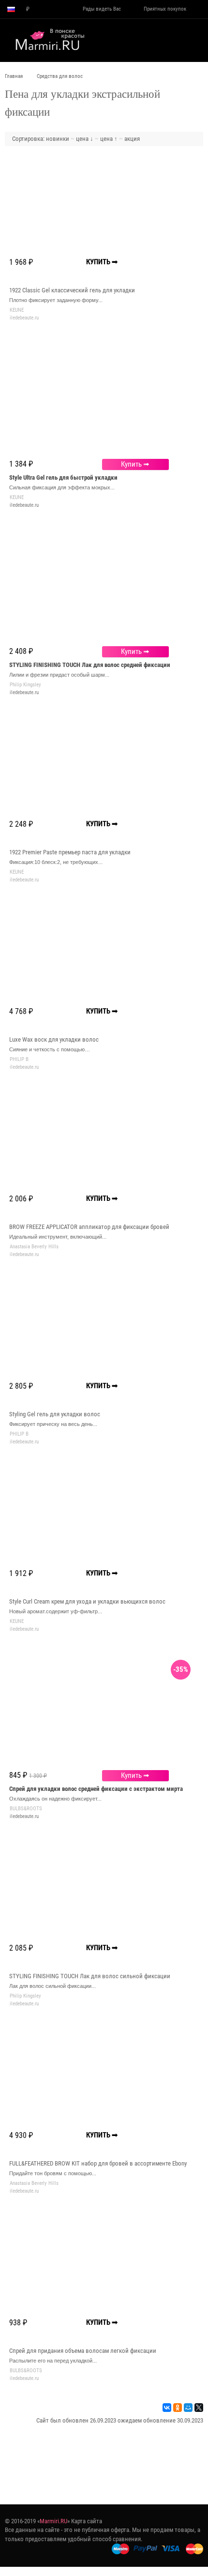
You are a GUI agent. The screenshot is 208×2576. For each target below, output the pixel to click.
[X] (199, 2408)
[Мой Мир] (188, 2408)
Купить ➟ (135, 464)
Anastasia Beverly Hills (34, 1247)
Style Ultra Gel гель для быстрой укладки (63, 477)
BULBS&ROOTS (26, 1809)
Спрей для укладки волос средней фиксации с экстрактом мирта (96, 1789)
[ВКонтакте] (167, 2408)
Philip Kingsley (25, 685)
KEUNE (17, 310)
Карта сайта (87, 2521)
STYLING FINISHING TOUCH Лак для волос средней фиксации (90, 665)
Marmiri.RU (53, 2521)
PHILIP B (19, 1059)
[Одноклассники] (178, 2408)
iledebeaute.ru (24, 505)
